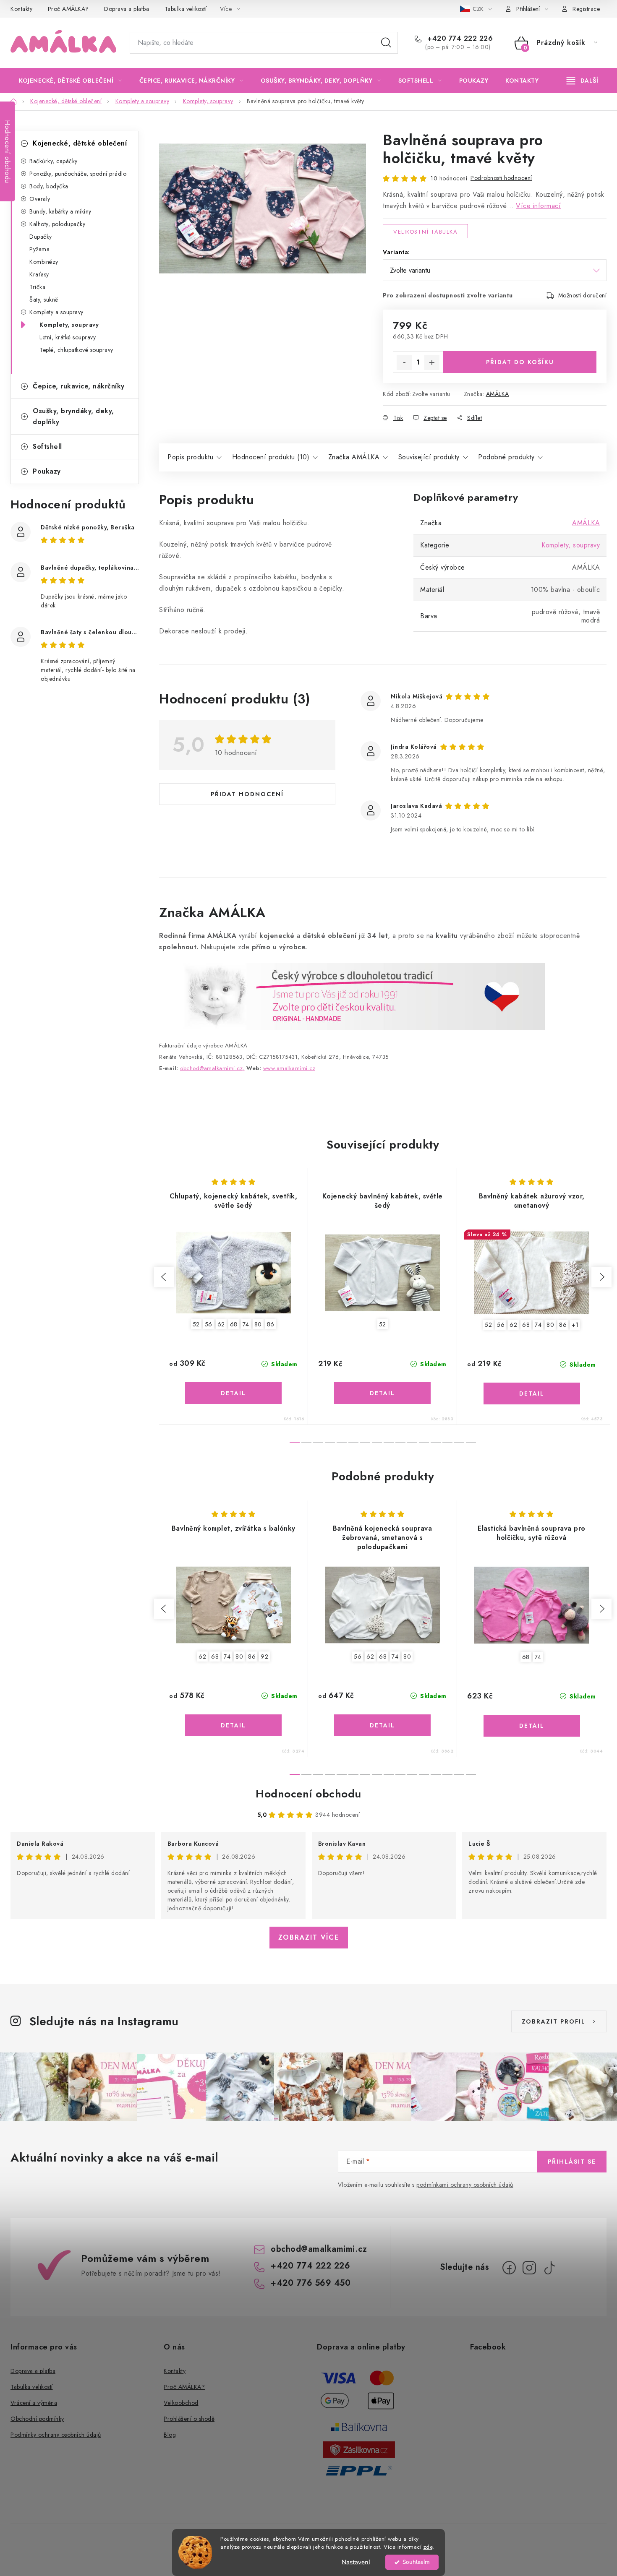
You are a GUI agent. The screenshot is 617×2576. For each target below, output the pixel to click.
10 (412, 1442)
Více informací (538, 206)
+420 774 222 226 (459, 39)
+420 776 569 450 (311, 2283)
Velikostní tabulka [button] (425, 232)
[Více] (582, 81)
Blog (170, 2435)
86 (271, 1324)
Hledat (386, 43)
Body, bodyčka (49, 186)
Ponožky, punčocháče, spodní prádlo (78, 174)
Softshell (47, 447)
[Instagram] (529, 2268)
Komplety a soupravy (56, 312)
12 (436, 1442)
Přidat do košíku (520, 362)
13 (447, 1442)
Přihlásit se (572, 2162)
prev (164, 1277)
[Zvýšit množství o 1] (432, 362)
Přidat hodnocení (247, 794)
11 (424, 1442)
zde (428, 2547)
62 (221, 1324)
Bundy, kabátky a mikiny (60, 211)
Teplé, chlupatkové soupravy (76, 350)
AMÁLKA (498, 394)
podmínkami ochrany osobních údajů (465, 2185)
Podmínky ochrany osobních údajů (56, 2435)
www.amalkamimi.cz (289, 1068)
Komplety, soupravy (69, 325)
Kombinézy (44, 262)
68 (234, 1324)
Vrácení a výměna (34, 2403)
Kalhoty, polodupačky (57, 224)
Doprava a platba (127, 9)
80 (258, 1324)
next (601, 1277)
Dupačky (41, 237)
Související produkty (429, 457)
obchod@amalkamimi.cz (319, 2249)
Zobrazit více (309, 1937)
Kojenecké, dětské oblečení (80, 143)
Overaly (40, 199)
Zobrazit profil (554, 2021)
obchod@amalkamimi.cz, (212, 1068)
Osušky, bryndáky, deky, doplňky (73, 416)
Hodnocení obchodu (308, 1794)
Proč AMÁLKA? (68, 9)
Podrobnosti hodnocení (501, 178)
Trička (37, 287)
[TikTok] (549, 2268)
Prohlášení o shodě (189, 2419)
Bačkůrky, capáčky (54, 161)
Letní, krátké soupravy (68, 337)
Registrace (586, 9)
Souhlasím (416, 2562)
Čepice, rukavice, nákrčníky (79, 386)
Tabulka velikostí (186, 9)
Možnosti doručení (583, 295)
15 (471, 1442)
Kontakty (21, 9)
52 (196, 1324)
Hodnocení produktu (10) (271, 457)
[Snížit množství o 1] (404, 362)
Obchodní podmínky (37, 2419)
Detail (233, 1393)
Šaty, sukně (44, 300)
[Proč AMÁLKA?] (352, 996)
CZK (479, 9)
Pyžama (39, 249)
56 (209, 1324)
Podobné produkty (506, 457)
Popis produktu (190, 457)
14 (459, 1442)
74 (246, 1324)
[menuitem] (71, 81)
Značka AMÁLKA (354, 457)
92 (264, 1657)
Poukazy (47, 471)
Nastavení (356, 2562)
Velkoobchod (181, 2403)
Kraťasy (39, 274)
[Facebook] (509, 2268)
